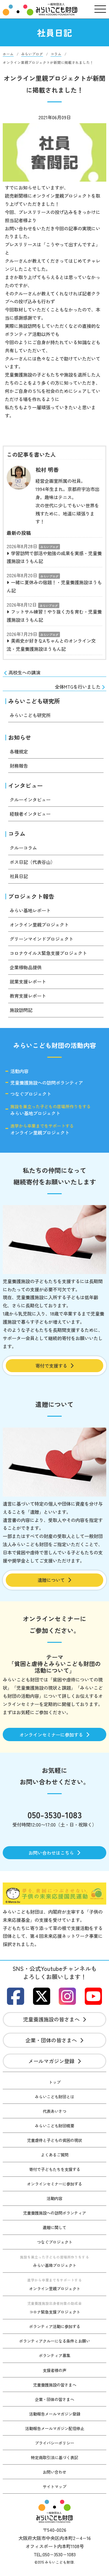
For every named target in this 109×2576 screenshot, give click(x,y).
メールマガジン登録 (51, 2061)
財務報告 (19, 766)
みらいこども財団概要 (54, 2126)
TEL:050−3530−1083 (55, 2554)
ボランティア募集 (54, 2355)
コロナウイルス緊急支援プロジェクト (48, 953)
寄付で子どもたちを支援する (55, 2169)
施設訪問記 (21, 1010)
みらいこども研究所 (34, 701)
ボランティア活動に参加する (55, 2326)
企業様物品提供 (26, 967)
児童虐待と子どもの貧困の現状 (54, 2140)
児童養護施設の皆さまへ (51, 2019)
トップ (55, 2082)
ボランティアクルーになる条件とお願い (54, 2341)
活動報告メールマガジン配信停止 (55, 2428)
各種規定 (19, 751)
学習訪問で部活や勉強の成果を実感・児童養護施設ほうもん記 (54, 557)
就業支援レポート (28, 981)
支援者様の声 (54, 2370)
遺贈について (51, 1580)
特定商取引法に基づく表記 (54, 2457)
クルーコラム (23, 848)
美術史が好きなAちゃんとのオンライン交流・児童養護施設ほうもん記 (51, 645)
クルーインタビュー (30, 799)
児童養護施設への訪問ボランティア (47, 1083)
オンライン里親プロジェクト (39, 924)
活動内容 (19, 1071)
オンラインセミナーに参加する (51, 1734)
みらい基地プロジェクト (51, 1110)
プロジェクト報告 (31, 896)
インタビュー (25, 786)
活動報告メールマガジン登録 (55, 2414)
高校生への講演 (24, 672)
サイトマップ (54, 2486)
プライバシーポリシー (54, 2443)
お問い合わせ (54, 2472)
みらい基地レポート (30, 910)
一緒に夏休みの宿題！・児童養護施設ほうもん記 (54, 586)
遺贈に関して (54, 2227)
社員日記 (19, 876)
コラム (17, 834)
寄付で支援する (51, 1365)
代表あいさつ (54, 2111)
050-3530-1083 (55, 1815)
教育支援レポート (28, 996)
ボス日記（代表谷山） (32, 862)
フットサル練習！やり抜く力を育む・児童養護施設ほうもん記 (54, 616)
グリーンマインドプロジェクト (41, 939)
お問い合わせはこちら (51, 1853)
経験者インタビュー (30, 814)
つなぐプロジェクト (31, 1094)
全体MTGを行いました (78, 687)
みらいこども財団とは (54, 2097)
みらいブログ (49, 547)
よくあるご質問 (55, 2155)
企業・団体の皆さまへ (51, 2040)
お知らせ (20, 737)
